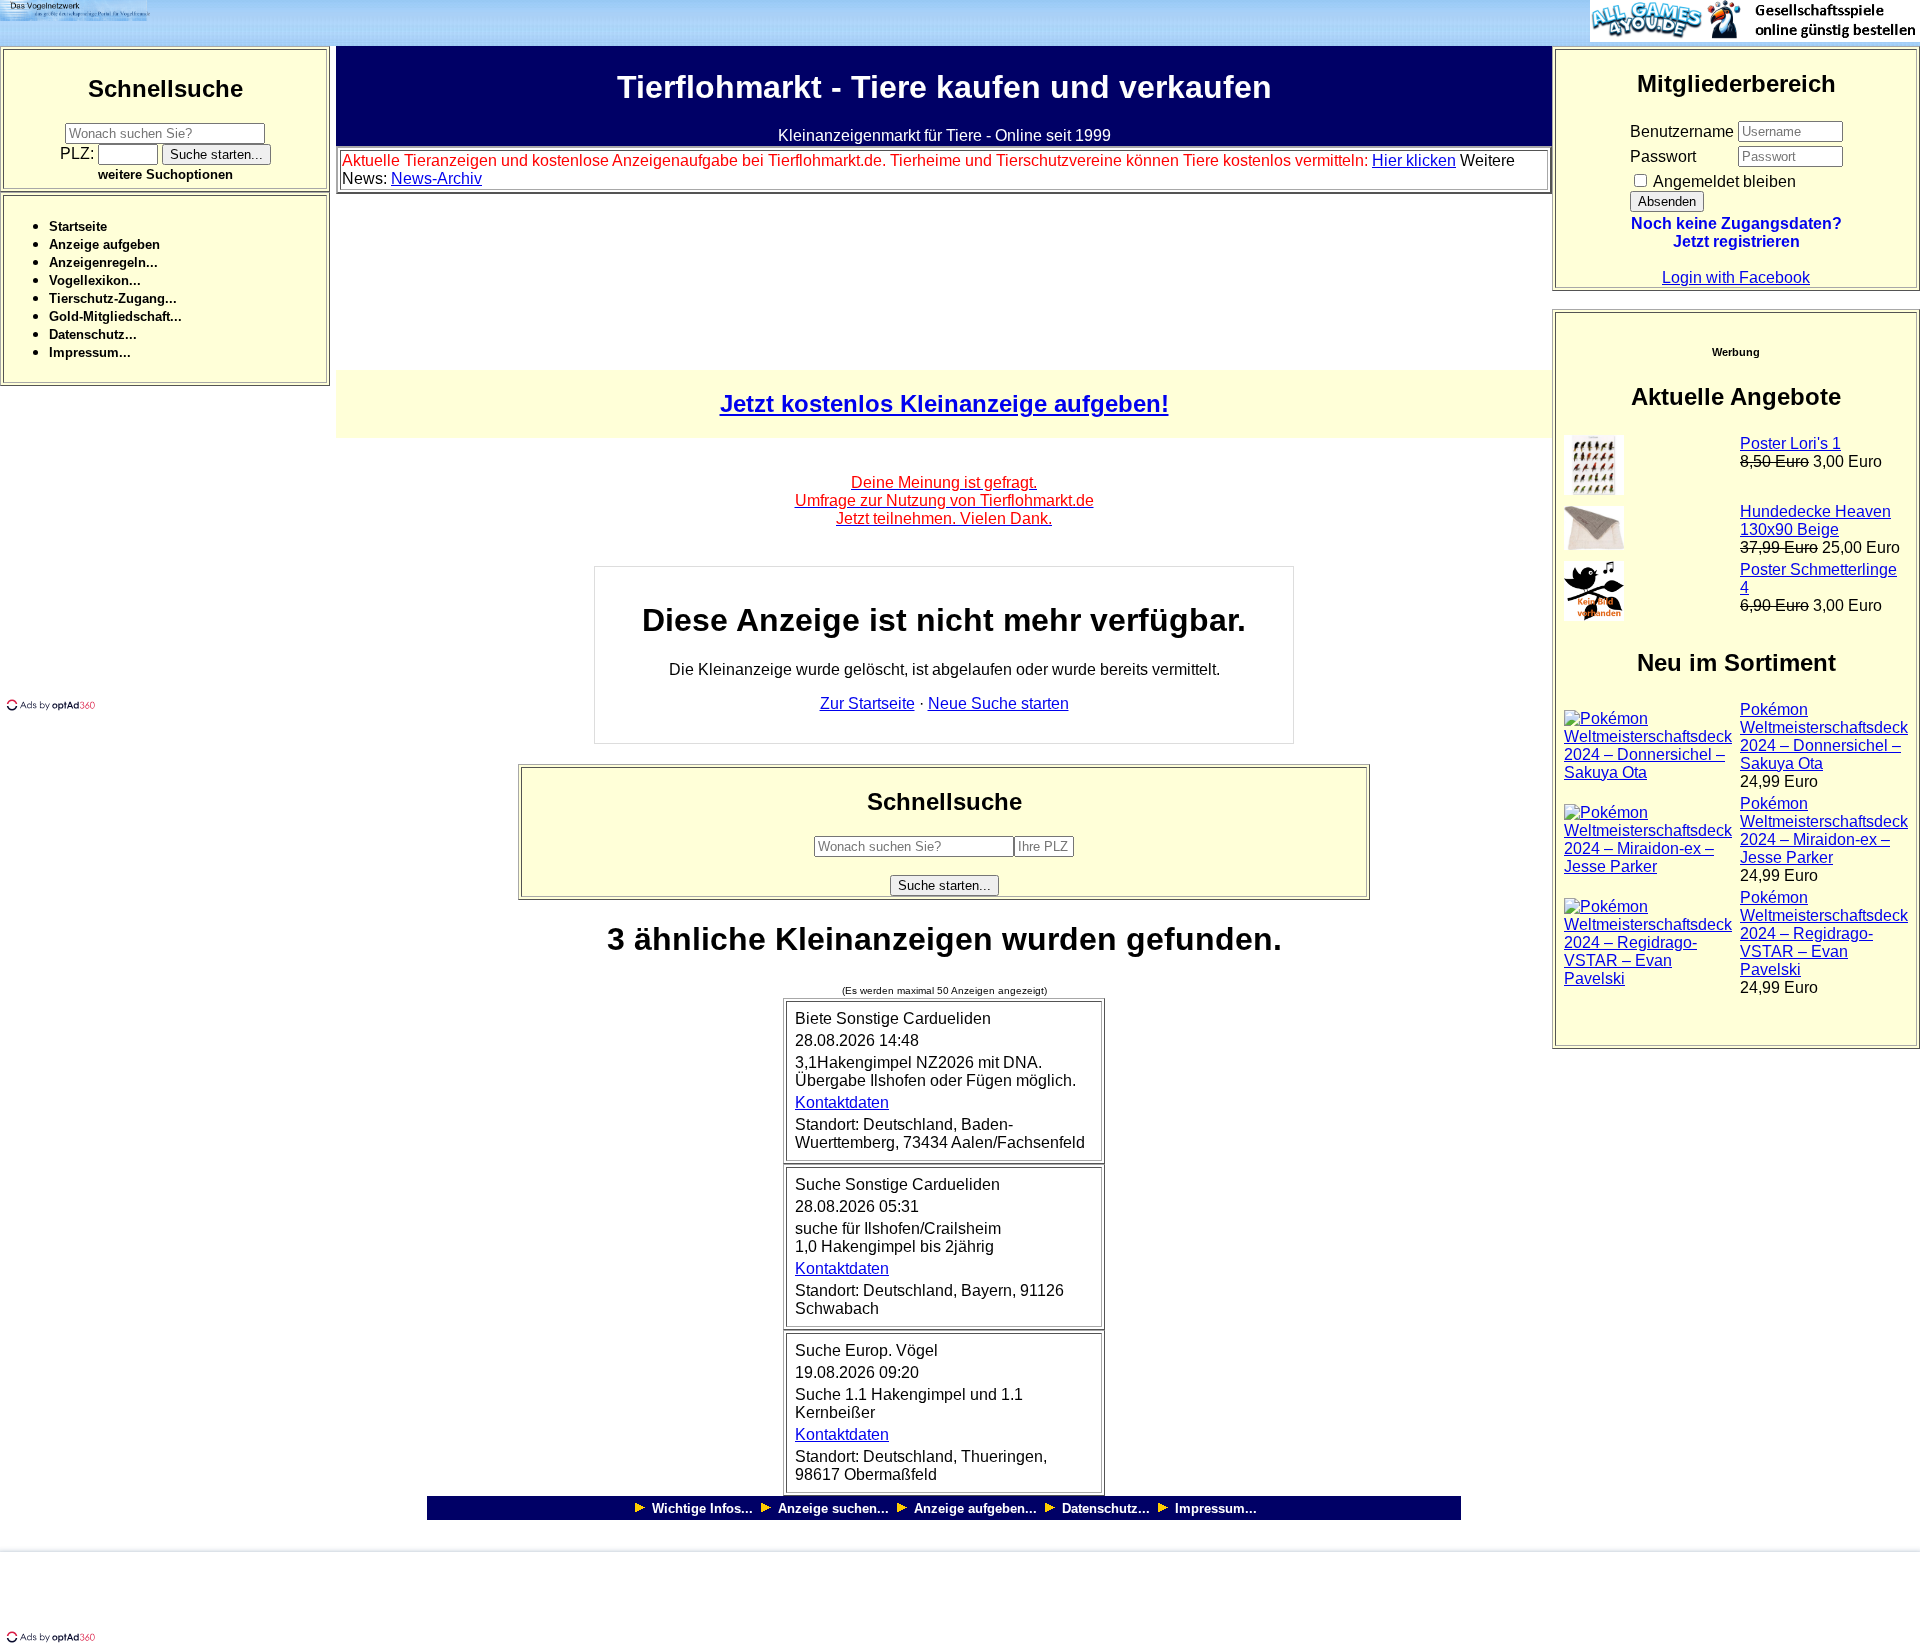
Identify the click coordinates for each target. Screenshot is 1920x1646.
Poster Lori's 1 (1790, 443)
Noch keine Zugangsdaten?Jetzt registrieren (1736, 232)
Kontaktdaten (842, 1102)
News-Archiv (436, 178)
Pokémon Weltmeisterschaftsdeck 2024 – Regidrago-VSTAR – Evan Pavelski (1824, 933)
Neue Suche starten (998, 703)
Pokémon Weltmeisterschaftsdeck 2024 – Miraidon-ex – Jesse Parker (1824, 830)
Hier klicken (1414, 160)
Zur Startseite (867, 703)
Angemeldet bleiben (1723, 181)
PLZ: (79, 153)
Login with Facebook (1736, 277)
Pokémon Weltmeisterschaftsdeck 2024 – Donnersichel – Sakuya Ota (1824, 736)
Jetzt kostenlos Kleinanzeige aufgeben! (944, 403)
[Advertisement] (168, 556)
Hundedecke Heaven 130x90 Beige (1815, 520)
